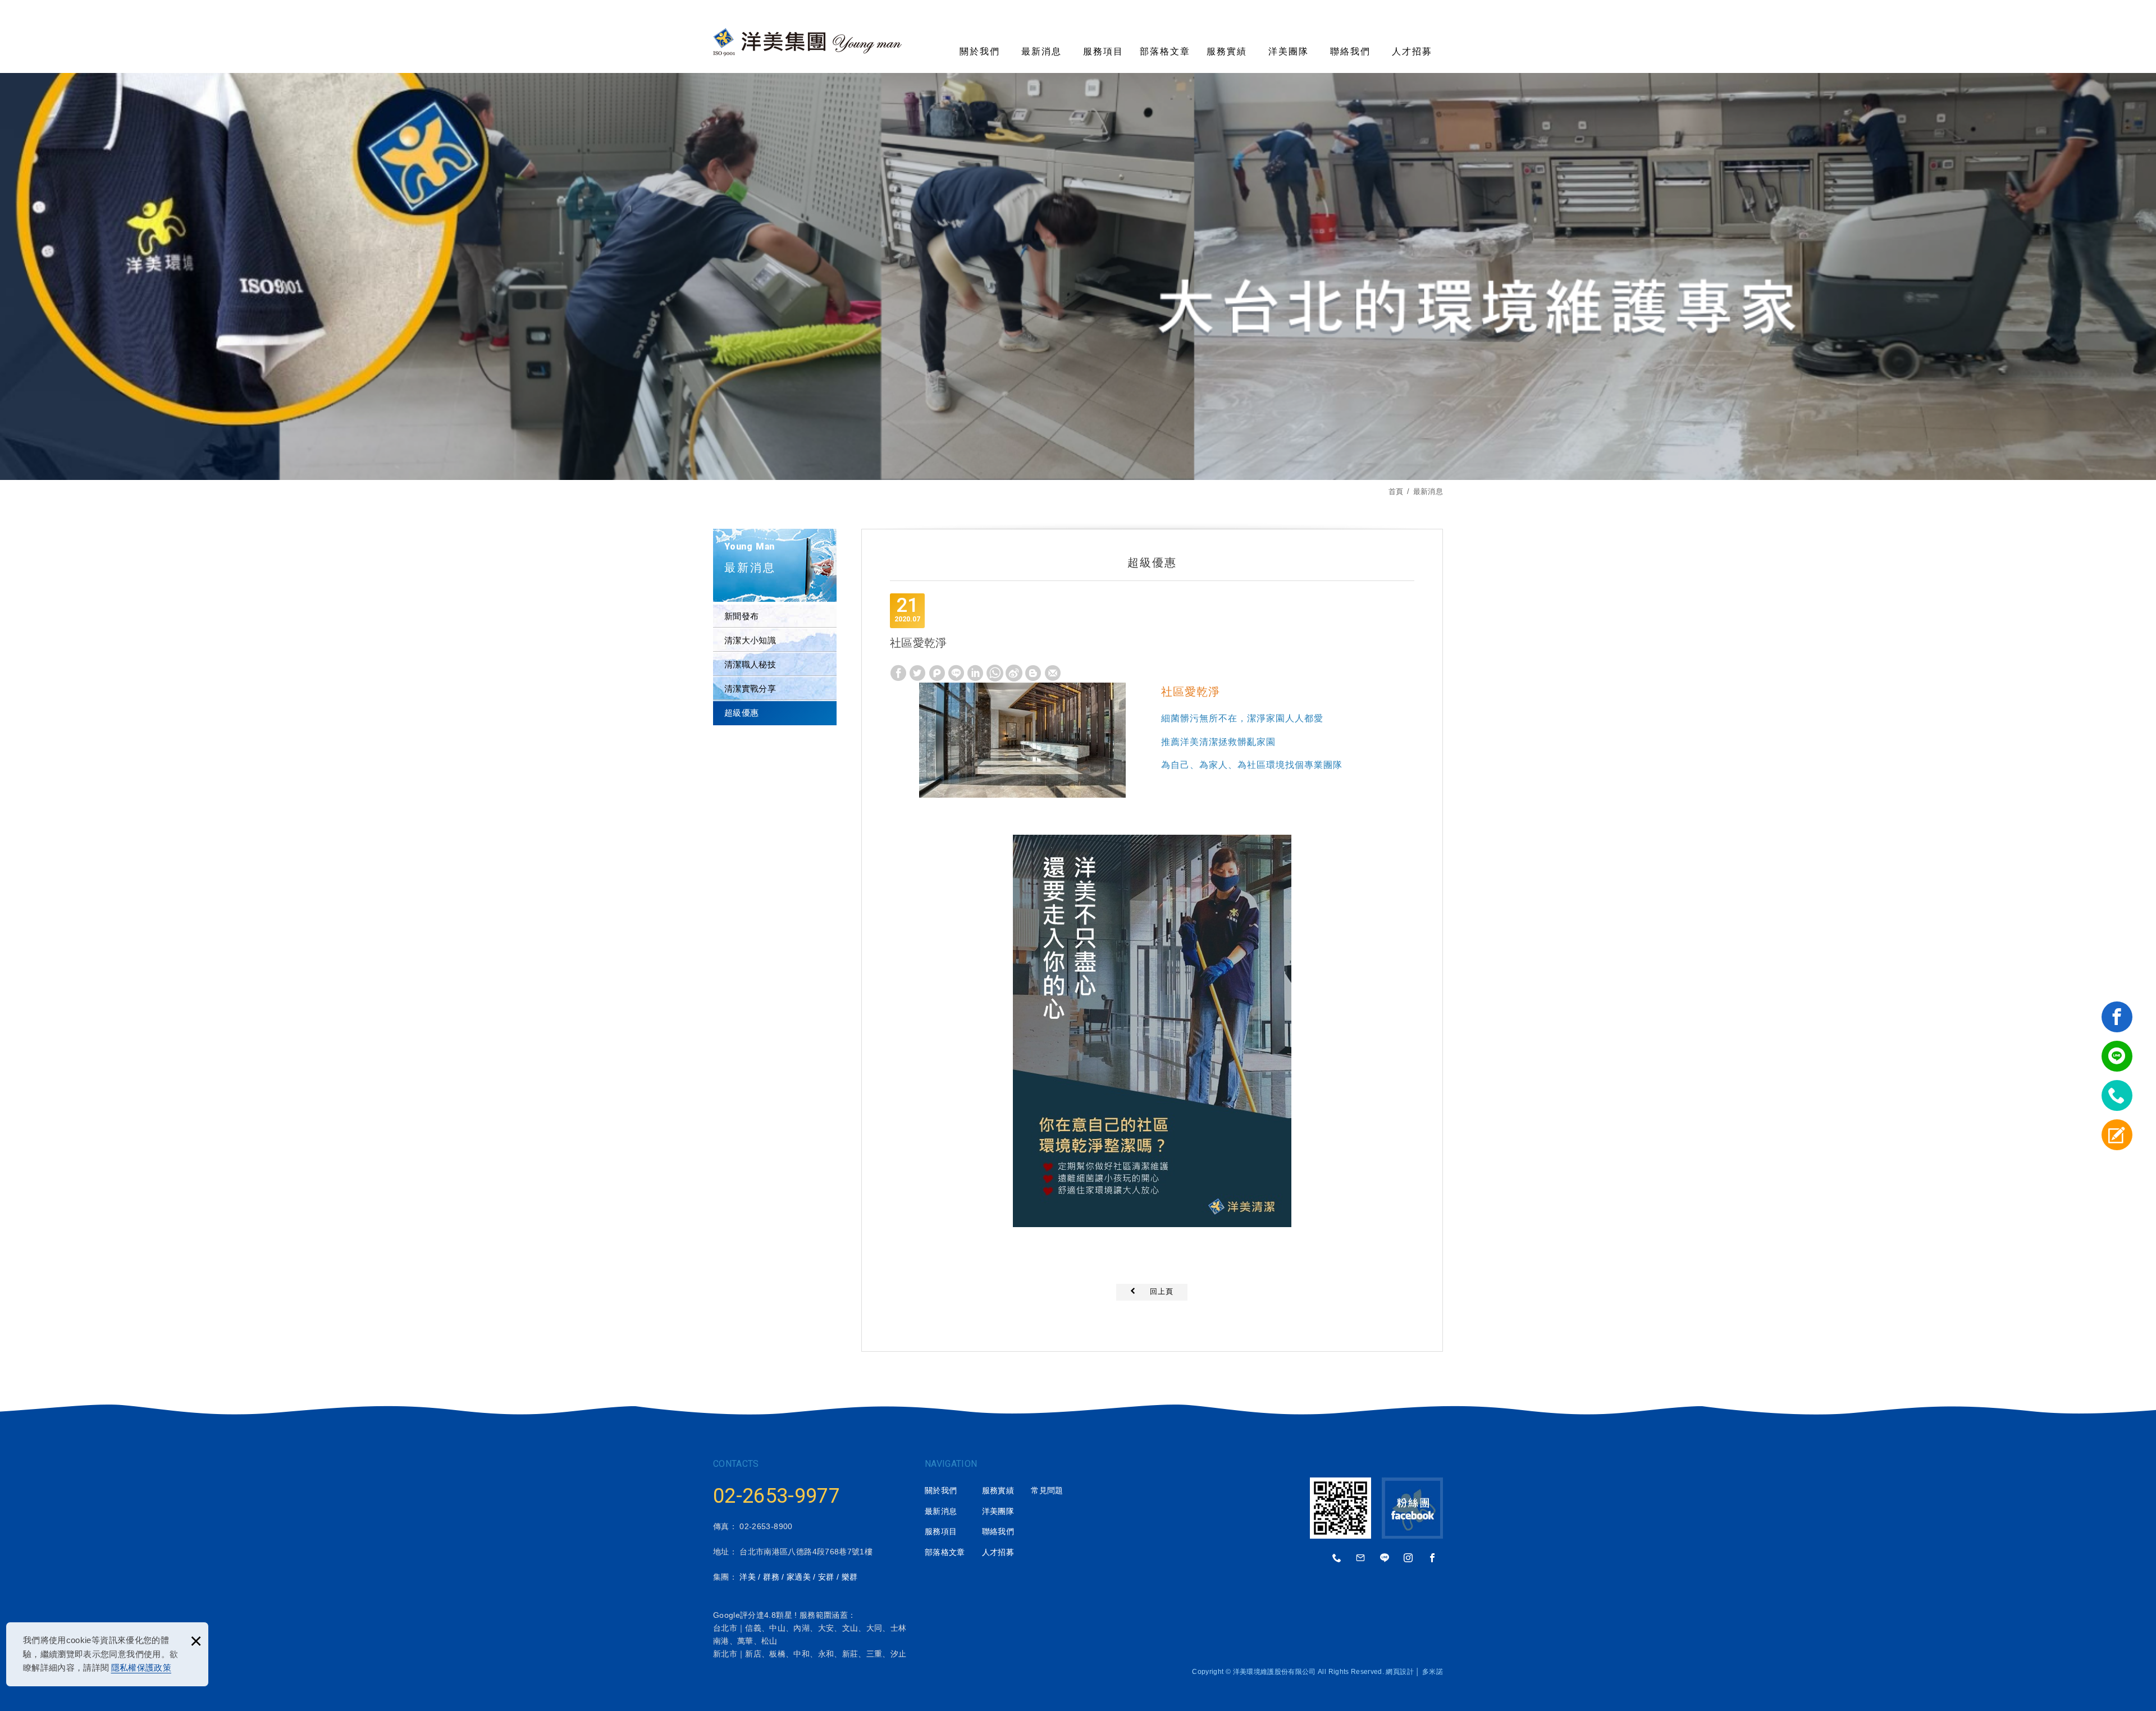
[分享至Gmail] (1053, 673)
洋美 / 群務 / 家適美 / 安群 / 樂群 (798, 1577)
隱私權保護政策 (141, 1667)
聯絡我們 (1350, 51)
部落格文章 (1165, 51)
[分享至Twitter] (917, 673)
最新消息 (1042, 51)
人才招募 (1412, 51)
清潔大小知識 (750, 640)
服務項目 (1103, 51)
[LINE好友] (1385, 1558)
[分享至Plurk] (937, 673)
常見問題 (1047, 1490)
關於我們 (980, 51)
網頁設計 (1399, 1672)
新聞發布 (741, 616)
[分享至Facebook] (898, 673)
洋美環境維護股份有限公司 (807, 42)
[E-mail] (1361, 1558)
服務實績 (1227, 51)
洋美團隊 (1289, 51)
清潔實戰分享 (750, 688)
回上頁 (1162, 1291)
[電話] (1337, 1558)
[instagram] (1409, 1558)
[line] (2117, 1056)
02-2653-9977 (776, 1496)
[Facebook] (1432, 1558)
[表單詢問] (2117, 1135)
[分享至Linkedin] (975, 673)
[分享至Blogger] (1033, 673)
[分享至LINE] (956, 673)
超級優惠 (741, 713)
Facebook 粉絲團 (1412, 1508)
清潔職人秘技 (750, 664)
